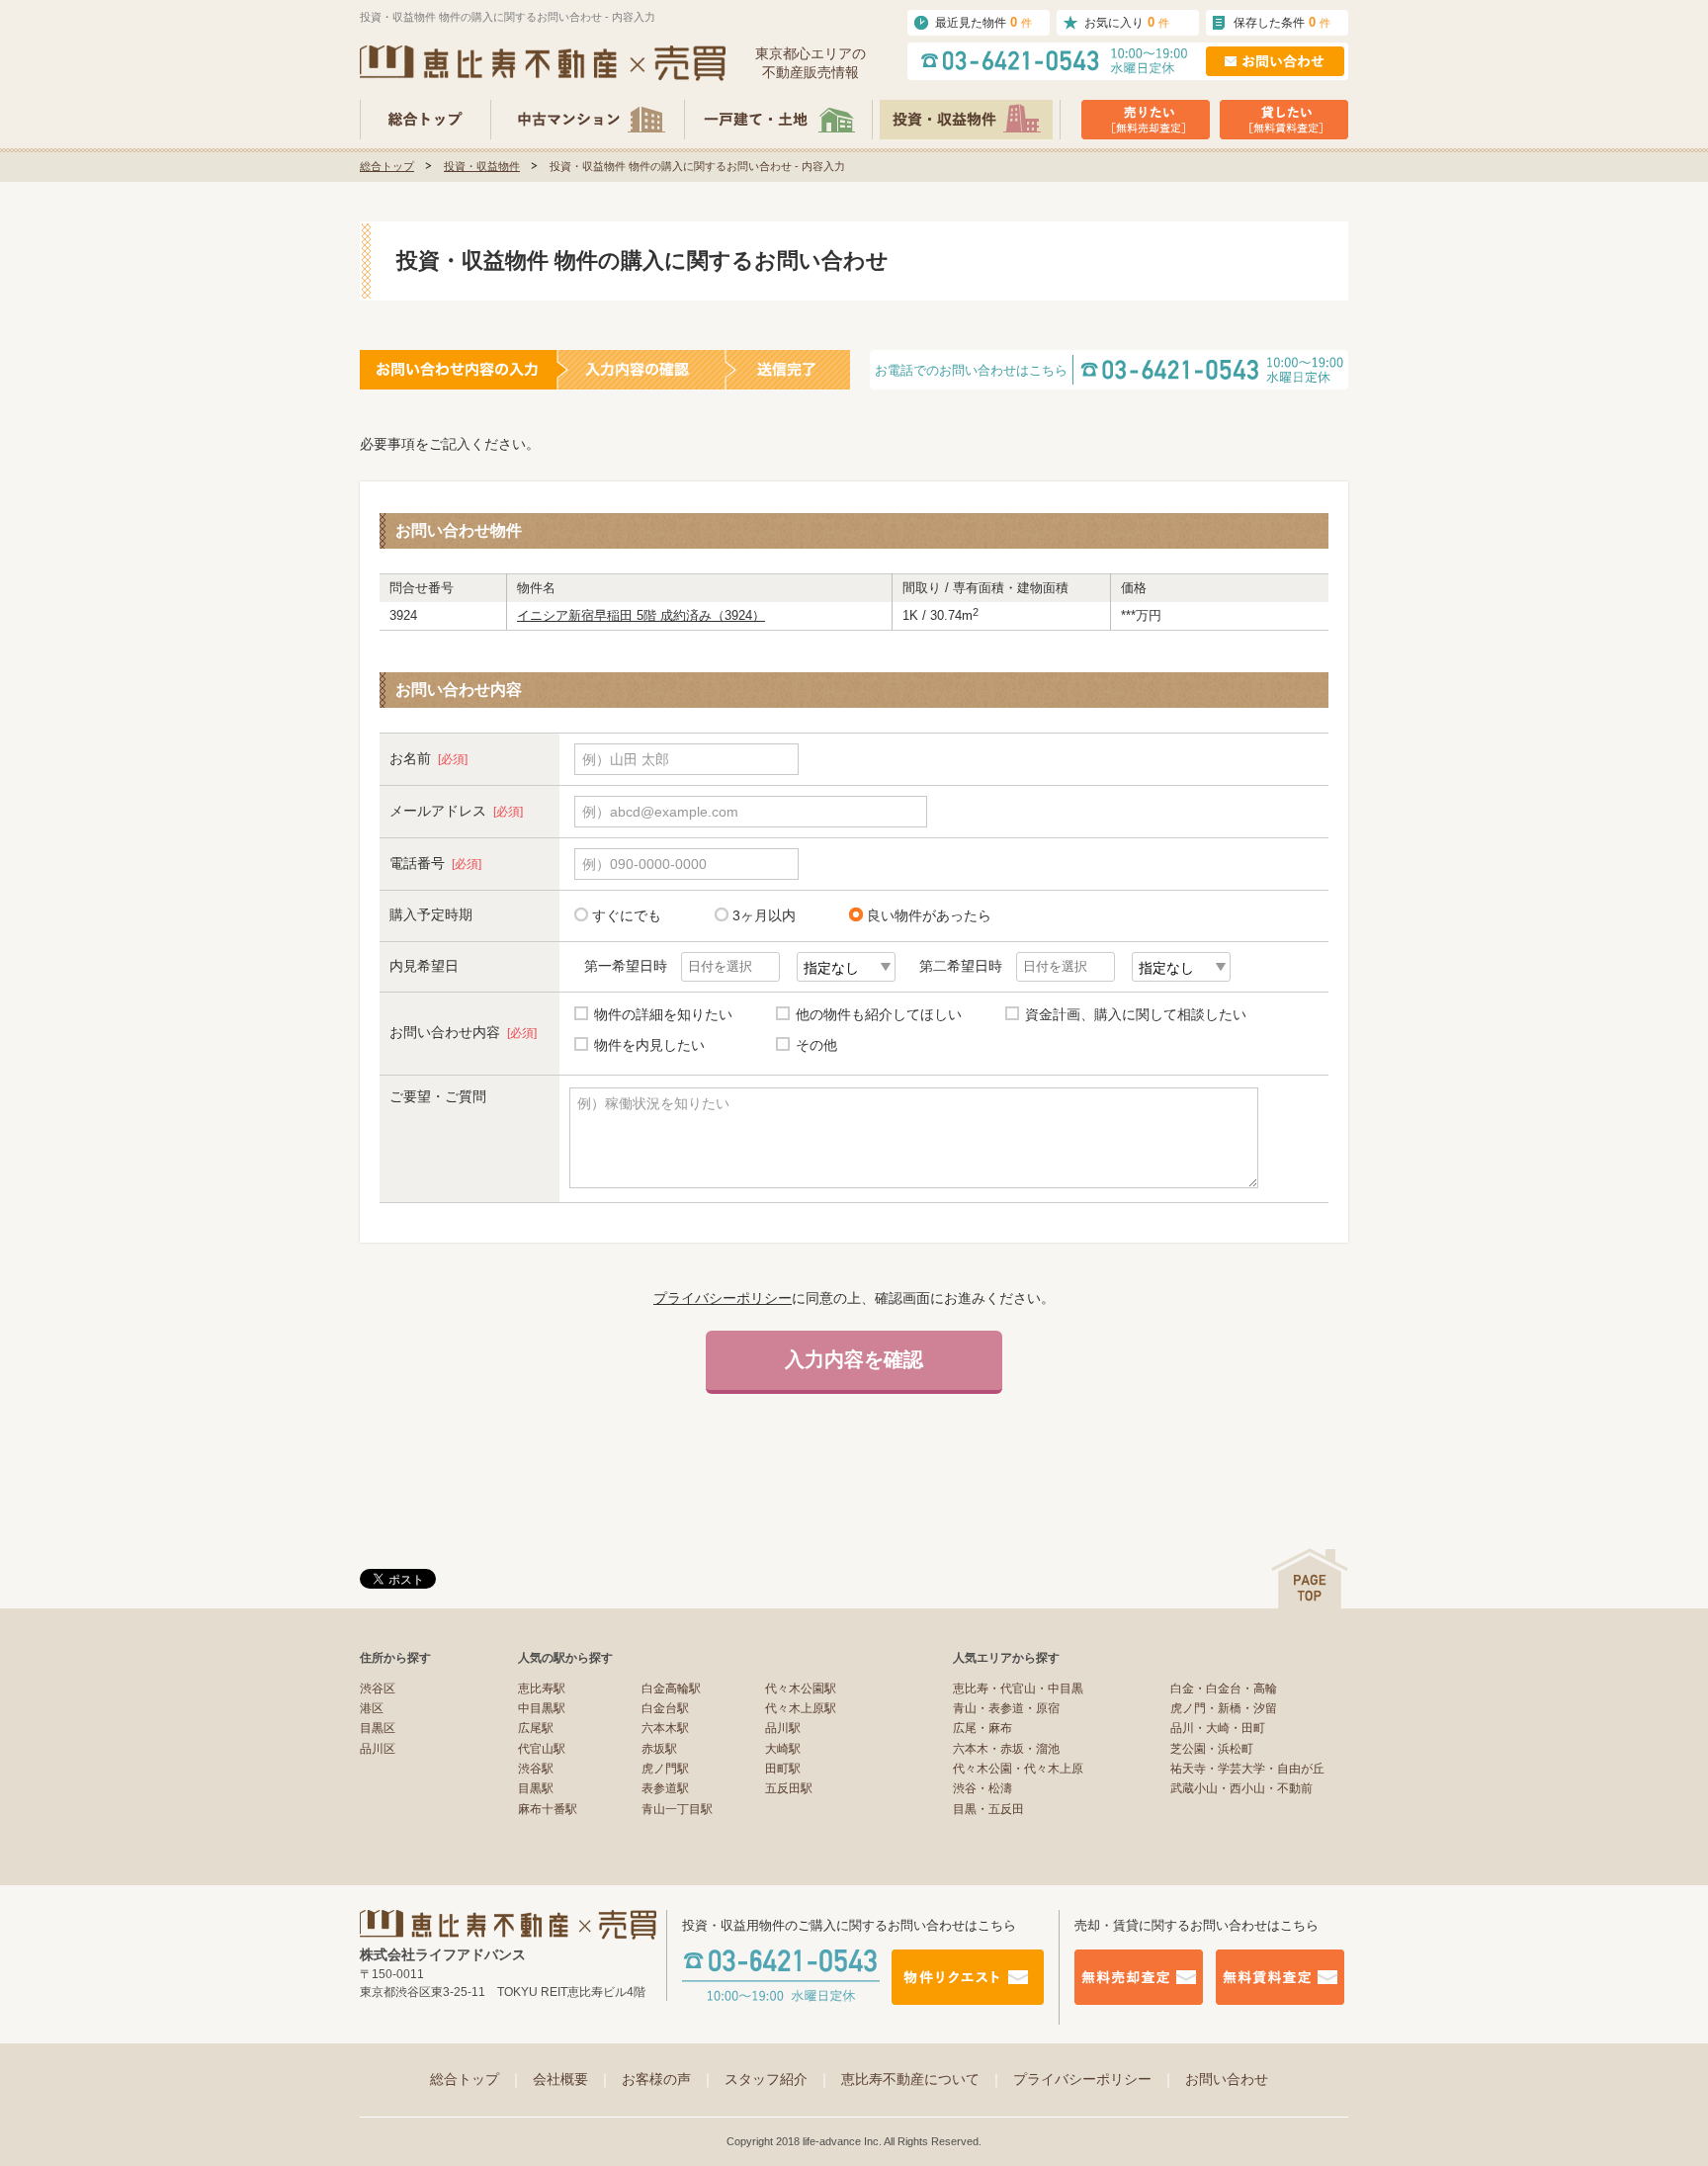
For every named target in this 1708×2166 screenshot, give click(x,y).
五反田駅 (789, 1788)
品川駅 (783, 1728)
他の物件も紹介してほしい (879, 1014)
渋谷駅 (536, 1769)
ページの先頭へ (1310, 1578)
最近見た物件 (983, 22)
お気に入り (1127, 22)
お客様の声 (668, 2079)
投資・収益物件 (482, 166)
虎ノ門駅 (665, 1769)
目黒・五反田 (988, 1809)
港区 (372, 1708)
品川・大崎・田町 (1218, 1728)
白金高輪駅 (671, 1689)
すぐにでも (627, 915)
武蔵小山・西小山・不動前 (1241, 1788)
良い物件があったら (929, 915)
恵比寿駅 (542, 1689)
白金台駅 (665, 1708)
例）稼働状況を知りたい (653, 1103)
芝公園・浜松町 (1212, 1749)
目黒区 (378, 1728)
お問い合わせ (1227, 2079)
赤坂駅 (659, 1749)
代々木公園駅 (801, 1689)
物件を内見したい (649, 1045)
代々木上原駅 (801, 1708)
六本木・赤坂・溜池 (1006, 1749)
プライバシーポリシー (723, 1298)
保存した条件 (1282, 22)
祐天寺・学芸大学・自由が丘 (1247, 1769)
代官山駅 (542, 1749)
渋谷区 (378, 1689)
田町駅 (783, 1769)
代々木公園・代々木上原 (1018, 1769)
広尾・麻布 (982, 1728)
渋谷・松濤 (982, 1788)
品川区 (378, 1749)
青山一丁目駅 (677, 1809)
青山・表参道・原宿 (1006, 1708)
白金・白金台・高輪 (1224, 1689)
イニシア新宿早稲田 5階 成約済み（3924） (641, 615)
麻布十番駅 (548, 1809)
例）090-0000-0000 (644, 864)
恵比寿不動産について (922, 2079)
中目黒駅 (542, 1708)
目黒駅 (536, 1788)
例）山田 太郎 (626, 759)
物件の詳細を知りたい (663, 1014)
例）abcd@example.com (660, 812)
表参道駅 (665, 1788)
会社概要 (572, 2079)
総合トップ (387, 166)
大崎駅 (783, 1749)
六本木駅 (665, 1728)
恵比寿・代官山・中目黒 (1018, 1689)
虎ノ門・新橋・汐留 (1224, 1708)
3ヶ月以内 (764, 915)
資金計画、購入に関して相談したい (1136, 1014)
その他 (816, 1045)
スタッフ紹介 (778, 2079)
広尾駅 (536, 1728)
